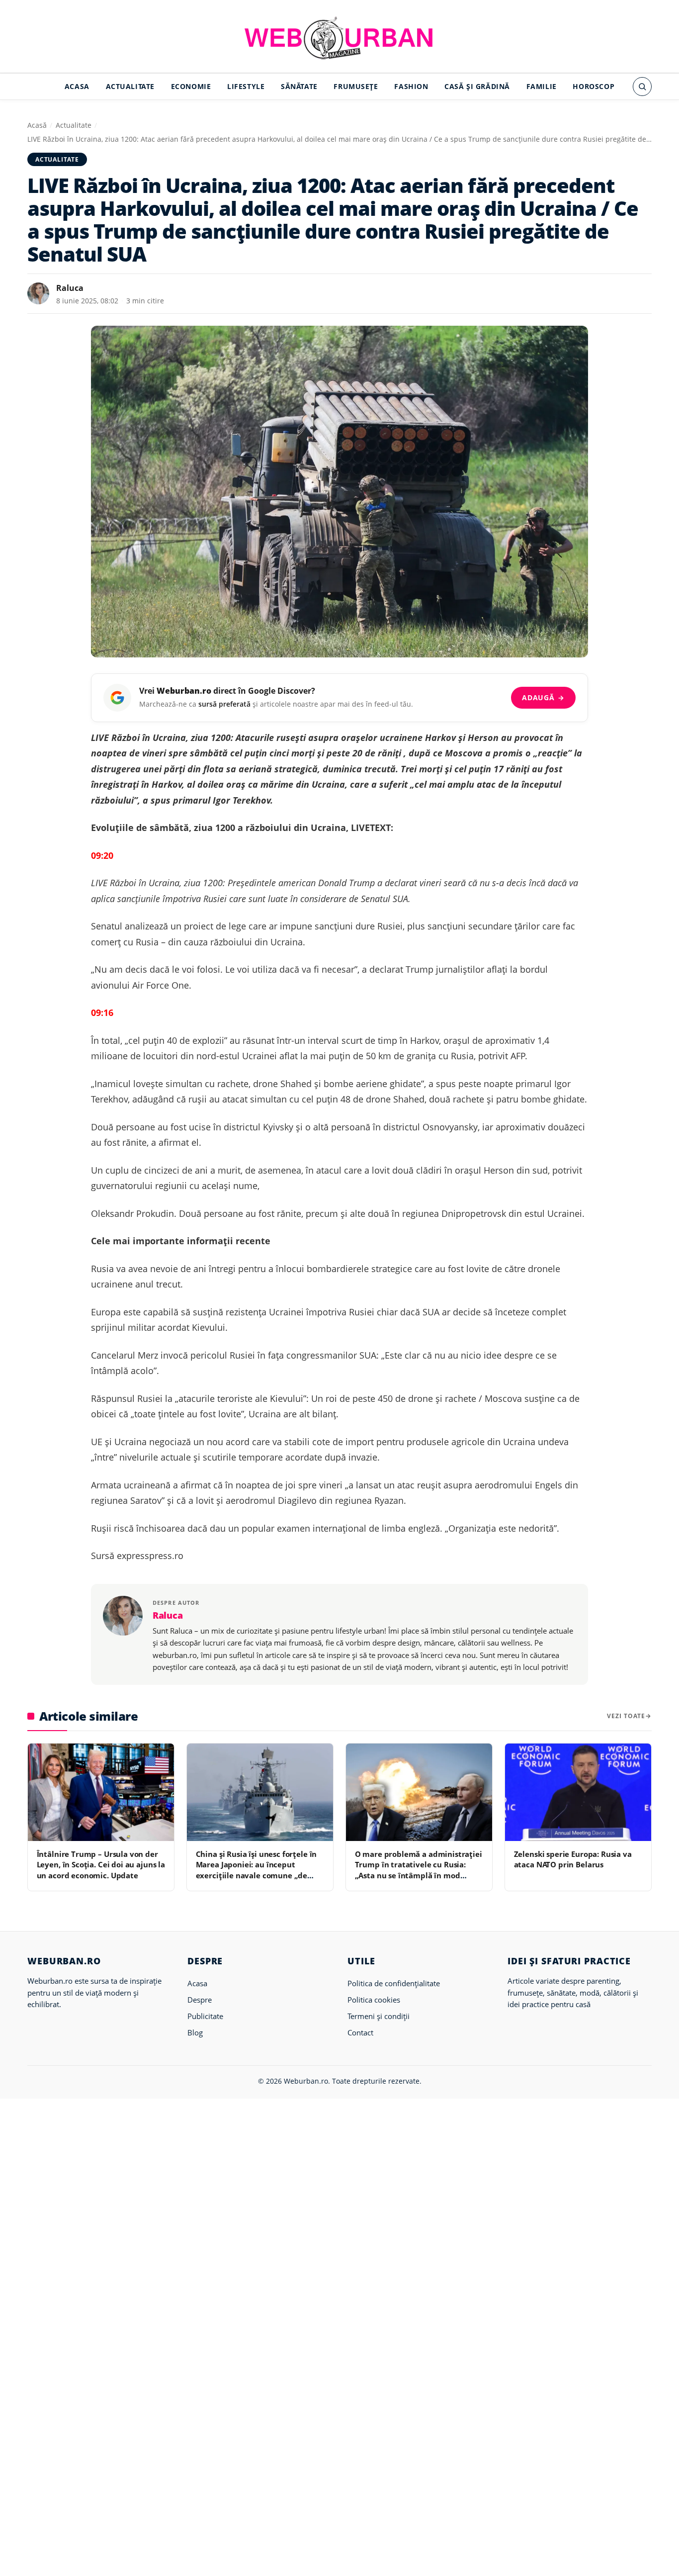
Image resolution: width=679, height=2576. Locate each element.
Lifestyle (246, 86)
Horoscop (594, 86)
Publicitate (205, 2016)
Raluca (70, 288)
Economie (191, 86)
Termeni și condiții (379, 2016)
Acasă (37, 125)
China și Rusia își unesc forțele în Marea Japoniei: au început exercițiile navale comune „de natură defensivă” (256, 1870)
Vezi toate (626, 1716)
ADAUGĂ (543, 697)
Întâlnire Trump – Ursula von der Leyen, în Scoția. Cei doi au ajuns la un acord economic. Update (101, 1865)
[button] (642, 87)
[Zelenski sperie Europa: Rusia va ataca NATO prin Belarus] (578, 1792)
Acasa (77, 86)
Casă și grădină (477, 86)
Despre (200, 2000)
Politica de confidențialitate (394, 1983)
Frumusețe (356, 86)
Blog (195, 2032)
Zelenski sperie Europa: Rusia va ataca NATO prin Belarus (573, 1859)
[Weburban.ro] (339, 38)
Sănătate (299, 86)
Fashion (411, 86)
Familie (542, 86)
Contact (360, 2032)
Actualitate (130, 86)
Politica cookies (374, 2000)
